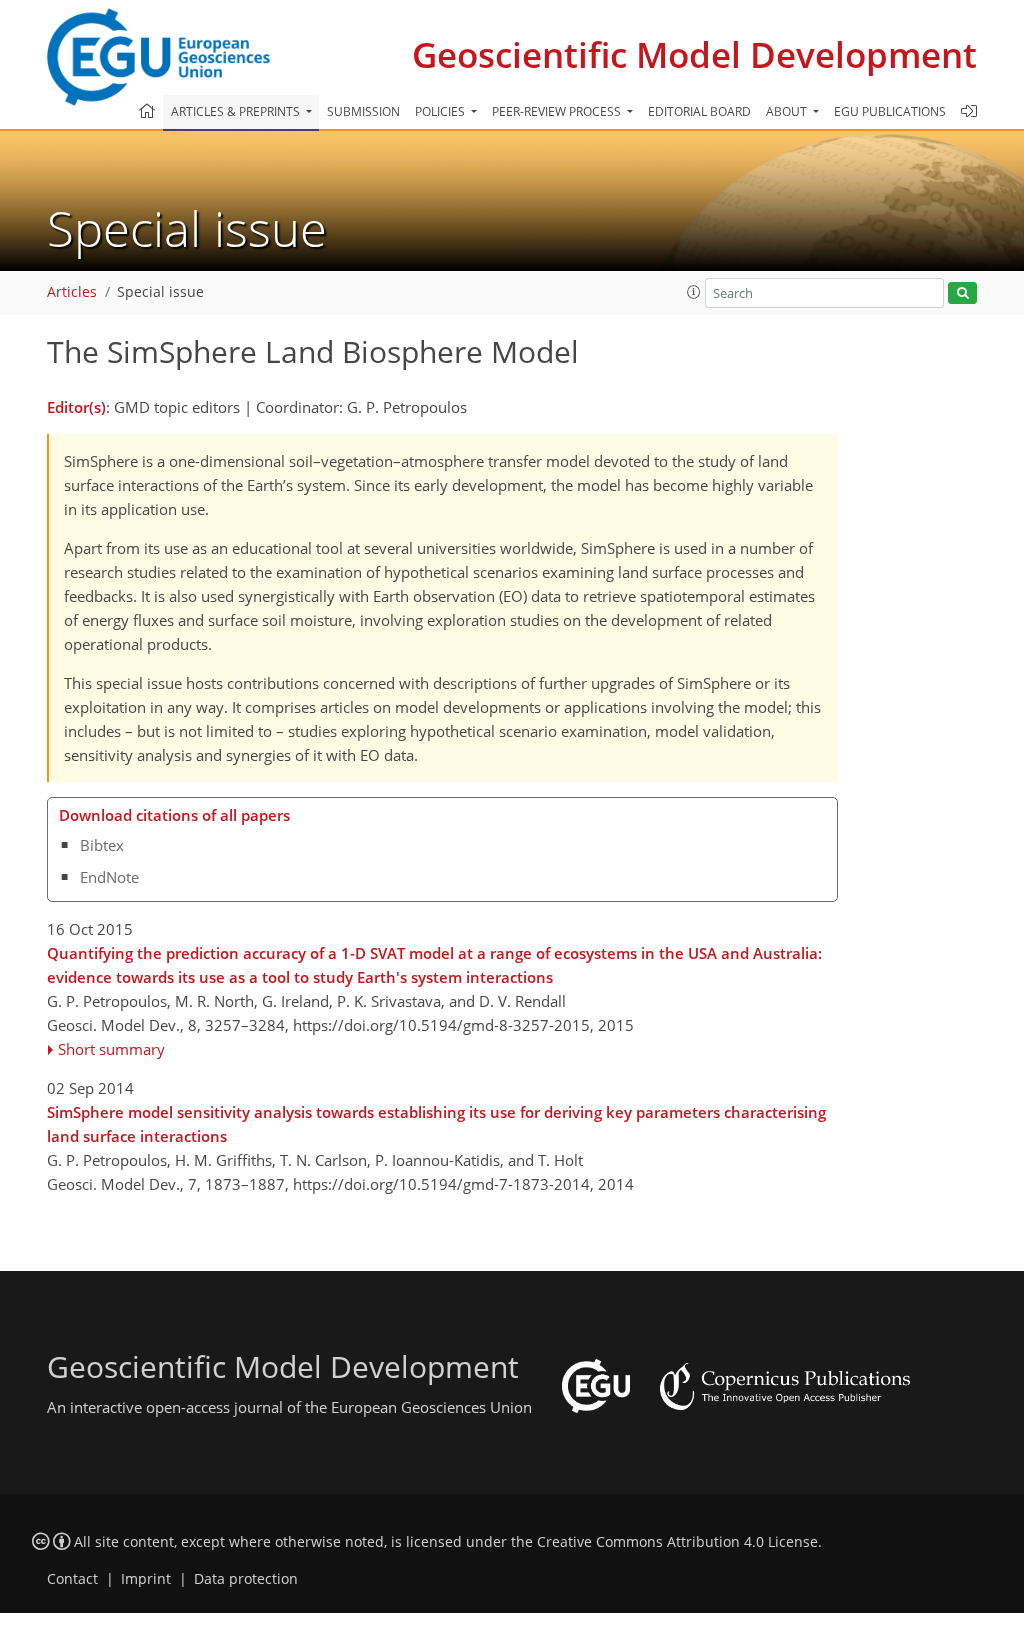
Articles (72, 292)
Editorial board (699, 111)
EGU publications (890, 111)
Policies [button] (441, 111)
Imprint (146, 1579)
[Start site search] (962, 293)
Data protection (246, 1579)
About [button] (788, 111)
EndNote (109, 877)
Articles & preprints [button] (237, 111)
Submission (363, 111)
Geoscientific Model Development (694, 54)
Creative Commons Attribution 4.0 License (677, 1542)
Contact (72, 1579)
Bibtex (102, 845)
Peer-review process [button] (558, 111)
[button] (694, 292)
